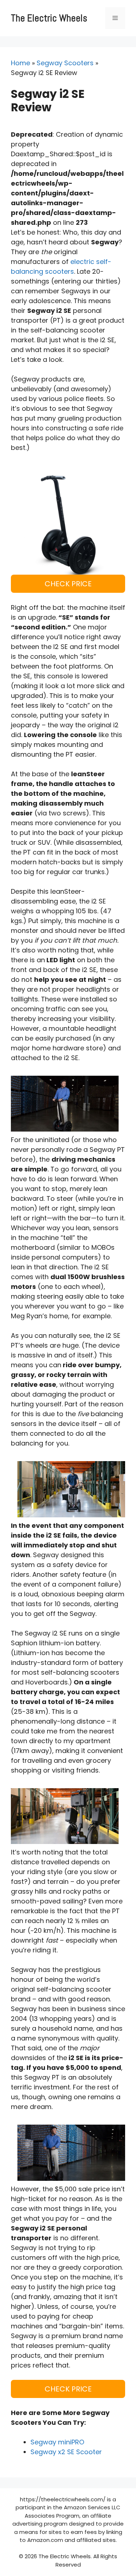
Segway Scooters (65, 63)
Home (20, 63)
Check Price (68, 584)
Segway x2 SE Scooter (66, 2452)
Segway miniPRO (57, 2442)
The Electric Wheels (49, 18)
